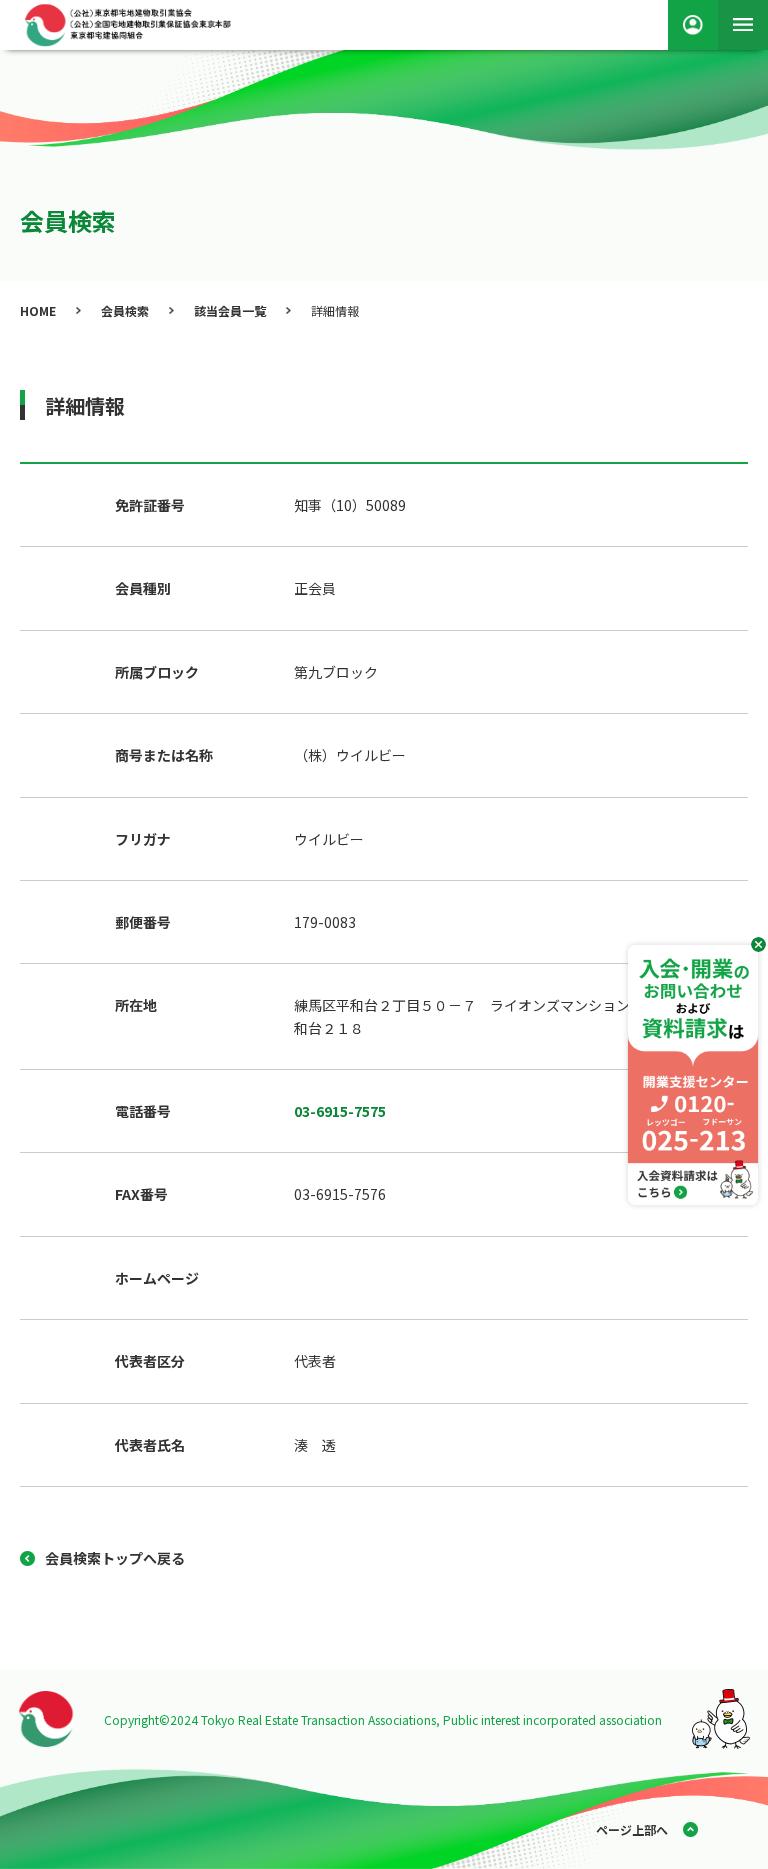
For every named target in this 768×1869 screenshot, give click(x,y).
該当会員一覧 (230, 310)
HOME (38, 310)
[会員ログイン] (693, 25)
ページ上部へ (632, 1829)
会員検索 (125, 310)
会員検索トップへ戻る (115, 1558)
